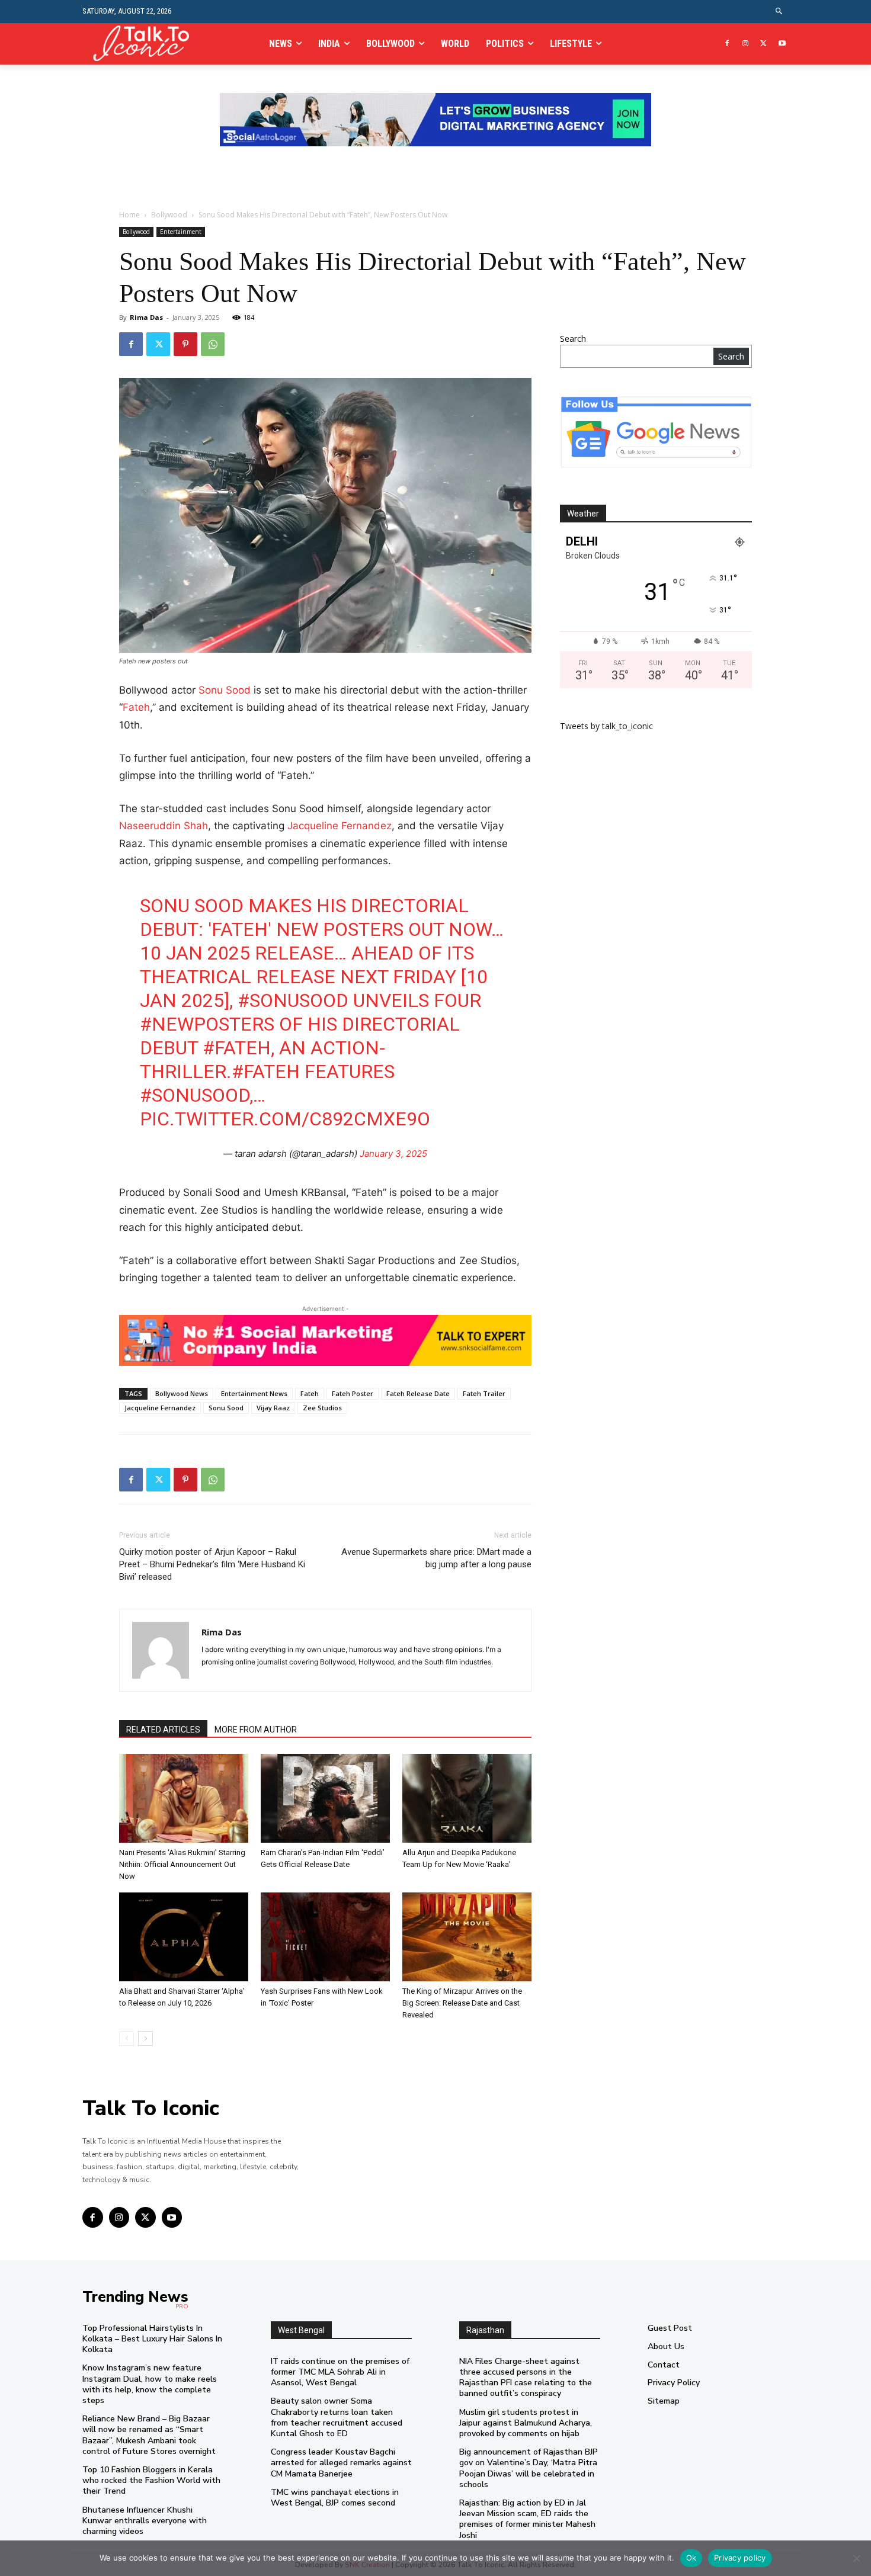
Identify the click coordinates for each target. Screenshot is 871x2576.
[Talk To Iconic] (146, 44)
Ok (691, 2558)
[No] (856, 2558)
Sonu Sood (225, 690)
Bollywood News (182, 1393)
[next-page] (145, 2038)
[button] (779, 12)
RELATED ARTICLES (163, 1730)
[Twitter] (763, 44)
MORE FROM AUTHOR (256, 1730)
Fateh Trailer (484, 1393)
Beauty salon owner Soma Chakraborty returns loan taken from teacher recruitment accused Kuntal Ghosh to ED (337, 2417)
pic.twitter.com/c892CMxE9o (285, 1119)
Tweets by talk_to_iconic (606, 726)
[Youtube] (782, 44)
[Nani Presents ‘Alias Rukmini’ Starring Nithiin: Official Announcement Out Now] (184, 1798)
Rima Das (146, 317)
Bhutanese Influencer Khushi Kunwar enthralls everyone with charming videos (145, 2521)
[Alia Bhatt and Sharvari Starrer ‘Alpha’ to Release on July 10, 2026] (184, 1937)
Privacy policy (740, 2558)
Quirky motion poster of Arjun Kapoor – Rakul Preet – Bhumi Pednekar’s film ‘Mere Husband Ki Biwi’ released (212, 1564)
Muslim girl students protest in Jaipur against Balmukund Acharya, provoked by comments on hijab (526, 2423)
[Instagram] (746, 44)
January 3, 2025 (393, 1154)
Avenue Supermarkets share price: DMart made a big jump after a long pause (436, 1558)
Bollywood (169, 215)
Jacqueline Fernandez (340, 826)
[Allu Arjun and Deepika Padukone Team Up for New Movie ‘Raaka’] (467, 1798)
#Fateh (237, 1048)
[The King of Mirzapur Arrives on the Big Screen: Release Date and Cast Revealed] (467, 1937)
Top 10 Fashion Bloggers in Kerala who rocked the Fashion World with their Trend (151, 2480)
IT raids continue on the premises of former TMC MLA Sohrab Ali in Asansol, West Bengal (340, 2372)
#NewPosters (207, 1024)
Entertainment (181, 232)
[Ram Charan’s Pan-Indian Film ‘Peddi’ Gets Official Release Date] (325, 1798)
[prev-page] (127, 2038)
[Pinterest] (185, 344)
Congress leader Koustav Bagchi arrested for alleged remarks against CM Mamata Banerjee (341, 2463)
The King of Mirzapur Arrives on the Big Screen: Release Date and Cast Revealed (462, 2003)
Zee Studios (322, 1408)
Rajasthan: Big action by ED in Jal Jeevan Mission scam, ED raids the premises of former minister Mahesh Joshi (527, 2519)
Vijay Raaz (273, 1408)
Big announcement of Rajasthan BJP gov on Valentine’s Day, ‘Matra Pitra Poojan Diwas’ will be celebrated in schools (529, 2468)
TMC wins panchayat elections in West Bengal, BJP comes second (335, 2498)
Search (573, 339)
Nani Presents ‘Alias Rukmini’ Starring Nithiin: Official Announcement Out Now (182, 1864)
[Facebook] (727, 44)
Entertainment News (254, 1393)
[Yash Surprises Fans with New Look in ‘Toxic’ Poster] (325, 1937)
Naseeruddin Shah (164, 826)
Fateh (136, 707)
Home (129, 215)
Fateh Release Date (418, 1393)
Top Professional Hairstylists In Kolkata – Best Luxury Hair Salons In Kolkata (152, 2339)
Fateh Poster (353, 1393)
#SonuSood (293, 1000)
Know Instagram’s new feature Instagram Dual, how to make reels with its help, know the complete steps (150, 2384)
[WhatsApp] (213, 344)
